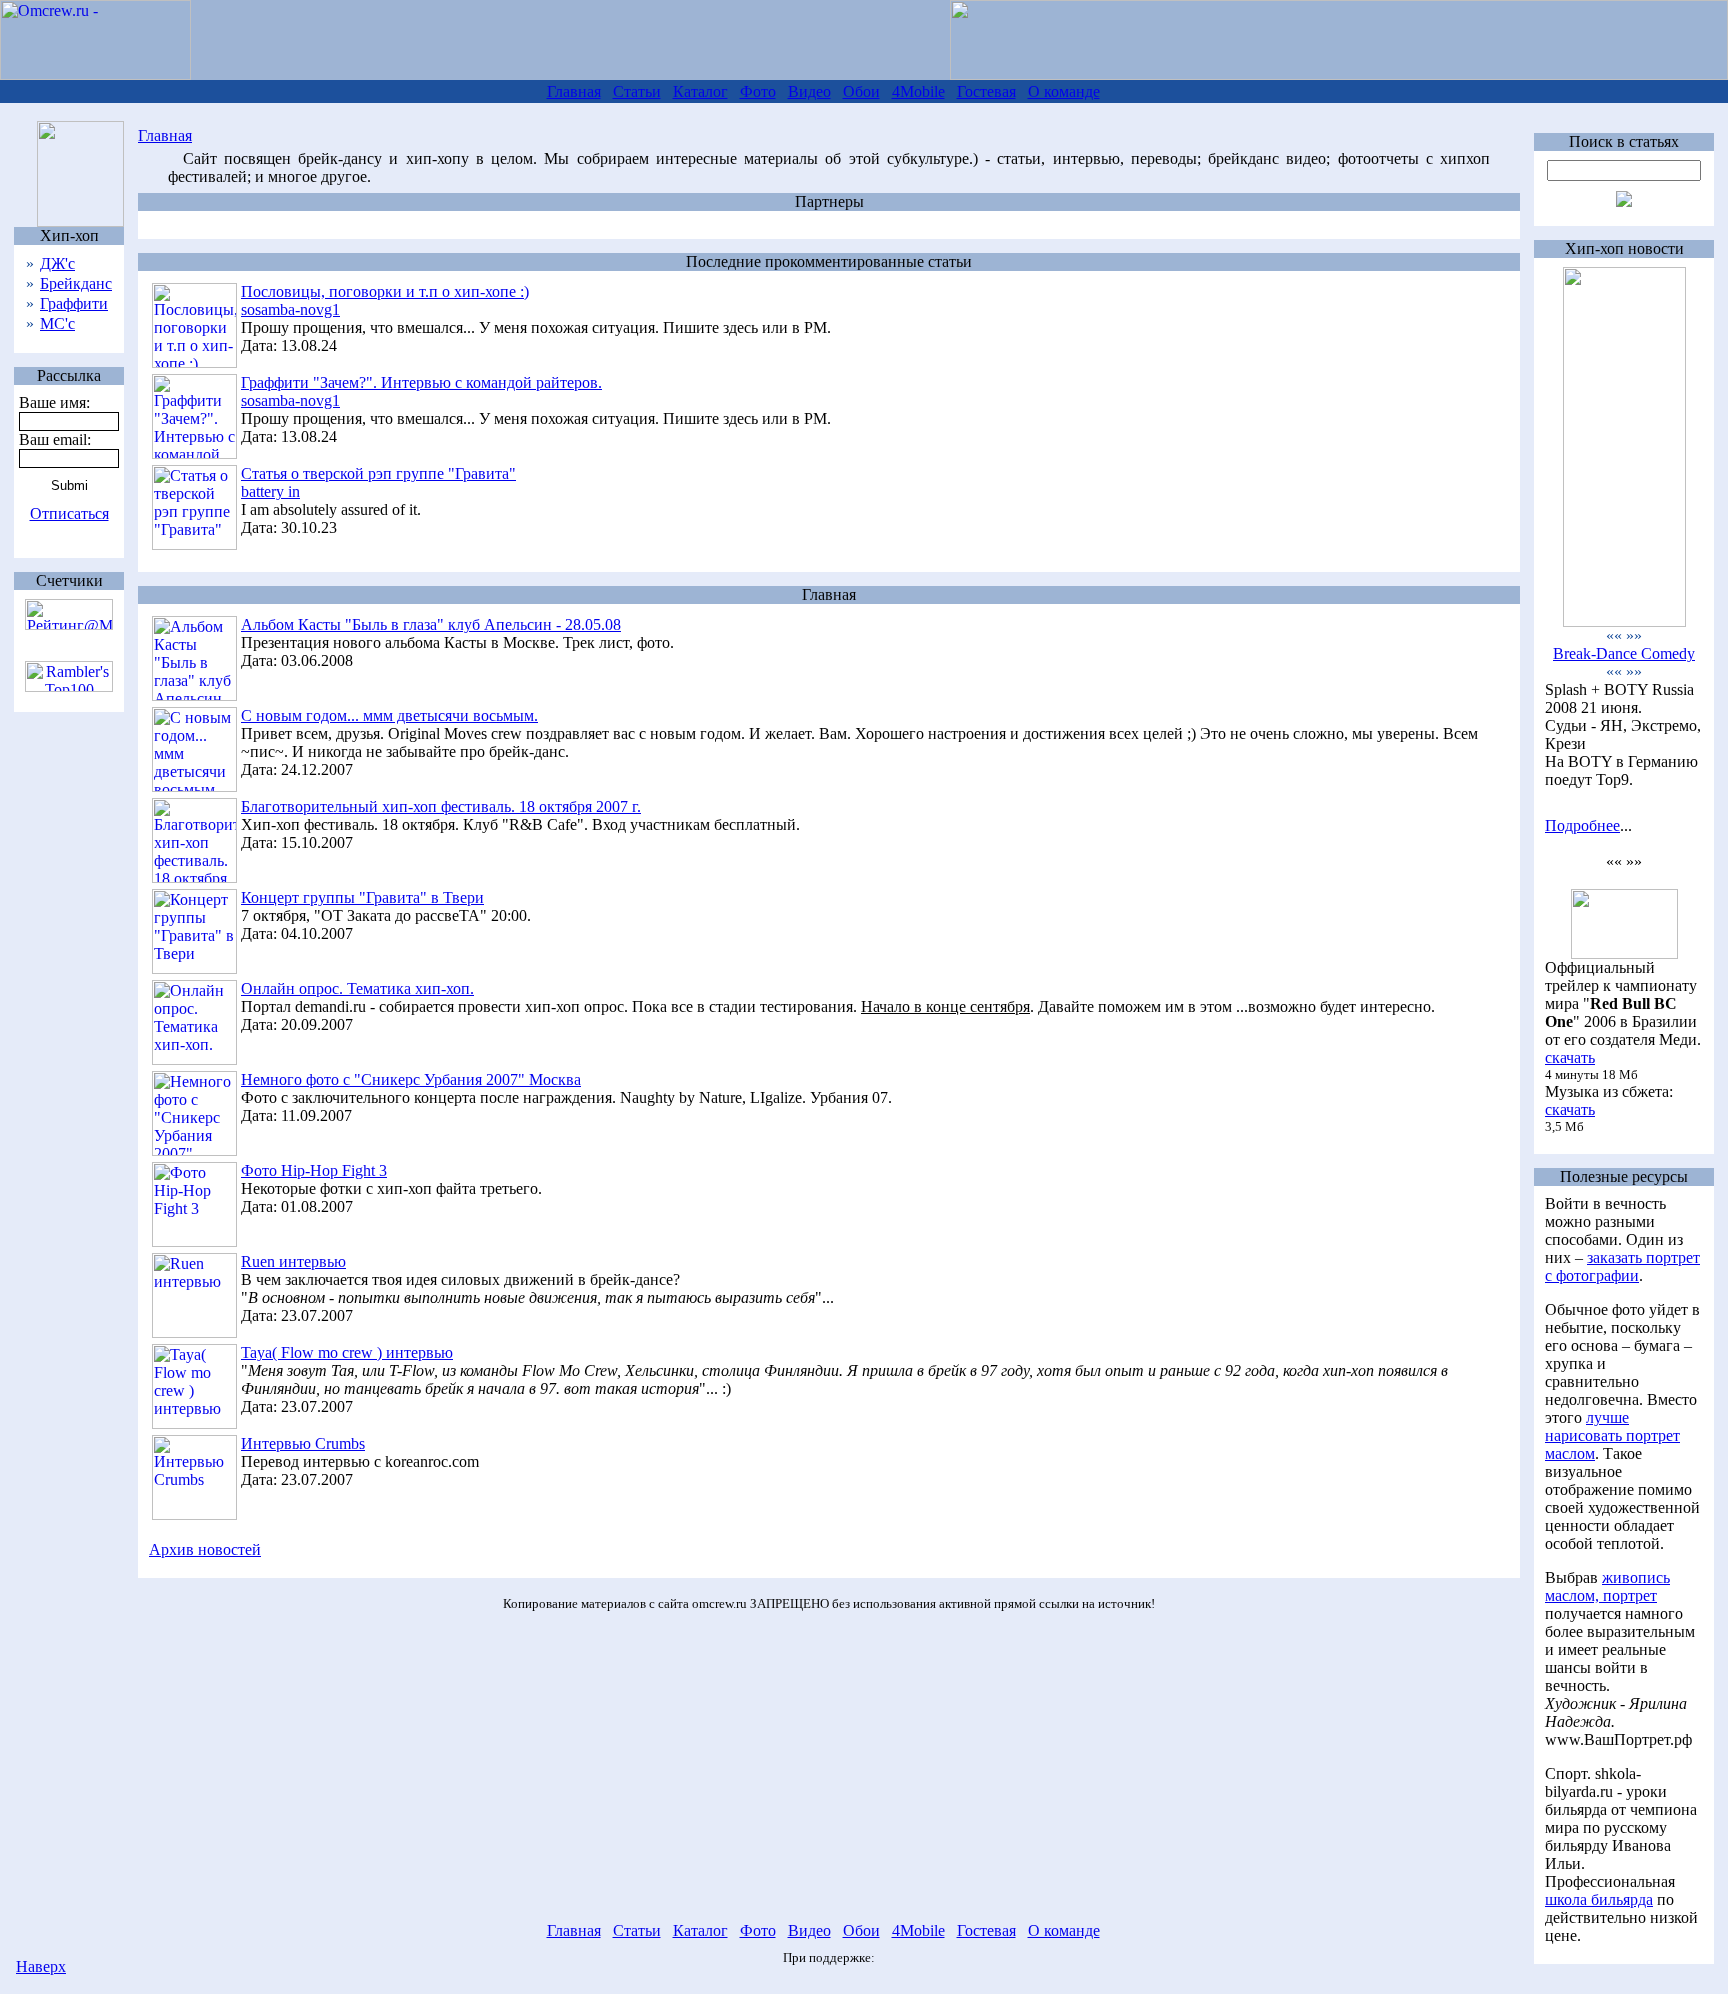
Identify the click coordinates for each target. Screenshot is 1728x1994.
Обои (861, 91)
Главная (574, 91)
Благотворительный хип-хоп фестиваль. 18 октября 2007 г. (441, 806)
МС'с (57, 323)
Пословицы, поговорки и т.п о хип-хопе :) (385, 291)
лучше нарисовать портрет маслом (1612, 1435)
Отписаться (69, 513)
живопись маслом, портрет (1607, 1586)
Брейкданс (76, 283)
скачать (1570, 1057)
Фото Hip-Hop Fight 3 (314, 1170)
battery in (270, 491)
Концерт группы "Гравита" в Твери (362, 897)
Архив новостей (205, 1549)
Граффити (74, 303)
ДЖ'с (57, 263)
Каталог (700, 91)
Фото (758, 91)
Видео (809, 91)
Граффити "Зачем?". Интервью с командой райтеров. (421, 382)
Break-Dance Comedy (1624, 653)
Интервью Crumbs (303, 1443)
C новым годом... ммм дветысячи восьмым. (389, 715)
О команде (1064, 91)
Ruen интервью (293, 1261)
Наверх (41, 1966)
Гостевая (986, 91)
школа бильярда (1599, 1899)
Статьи (637, 91)
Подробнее (1582, 825)
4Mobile (918, 91)
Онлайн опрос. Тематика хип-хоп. (357, 988)
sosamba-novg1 (290, 309)
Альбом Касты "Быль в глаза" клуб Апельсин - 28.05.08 (431, 624)
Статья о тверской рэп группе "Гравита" (378, 473)
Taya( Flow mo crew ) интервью (347, 1352)
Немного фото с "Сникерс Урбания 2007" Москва (411, 1079)
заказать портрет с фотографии (1622, 1266)
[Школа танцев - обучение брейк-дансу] (1624, 621)
